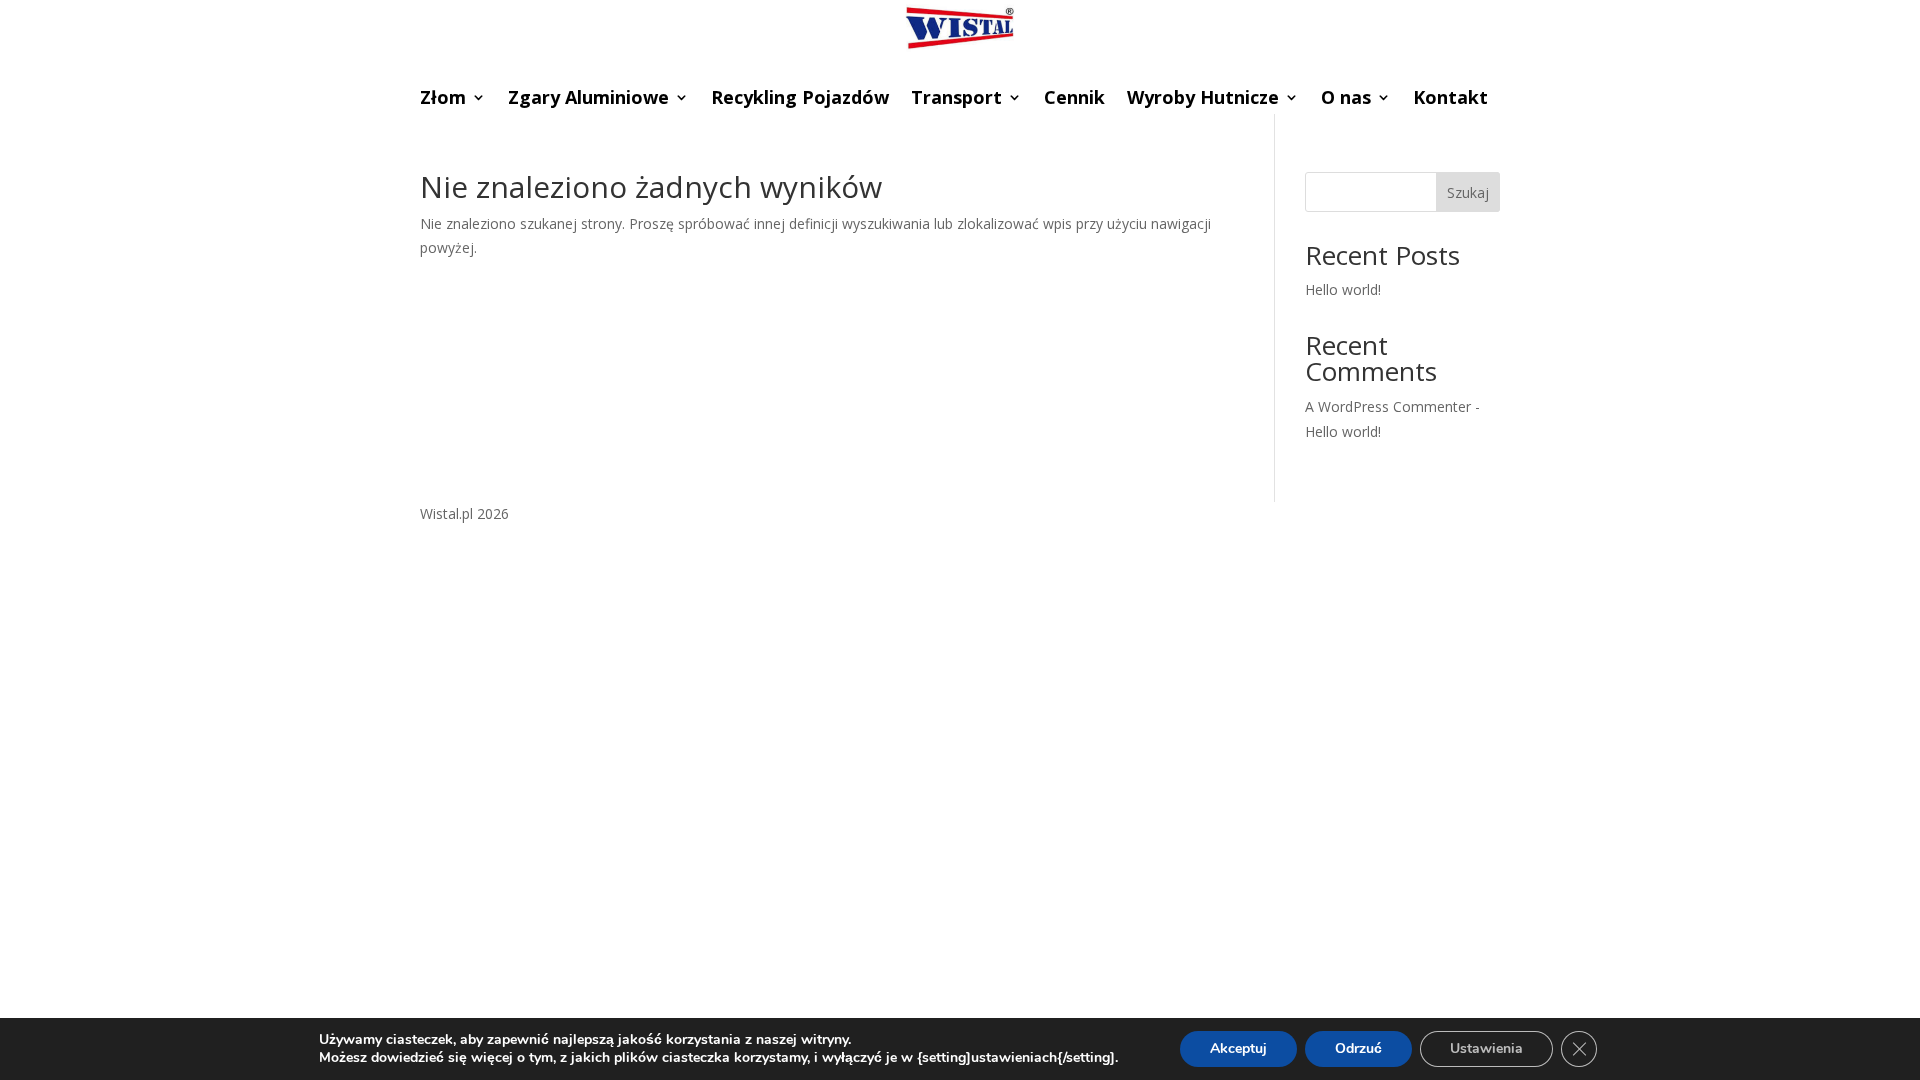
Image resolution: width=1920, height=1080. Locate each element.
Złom (443, 99)
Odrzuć (1358, 1048)
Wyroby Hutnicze (1203, 99)
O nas (1346, 99)
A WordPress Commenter (1388, 406)
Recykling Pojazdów (800, 99)
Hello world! (1343, 289)
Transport (956, 99)
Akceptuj (1238, 1048)
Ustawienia (1486, 1048)
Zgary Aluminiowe (588, 99)
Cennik (1074, 99)
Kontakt (1450, 99)
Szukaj (1468, 192)
